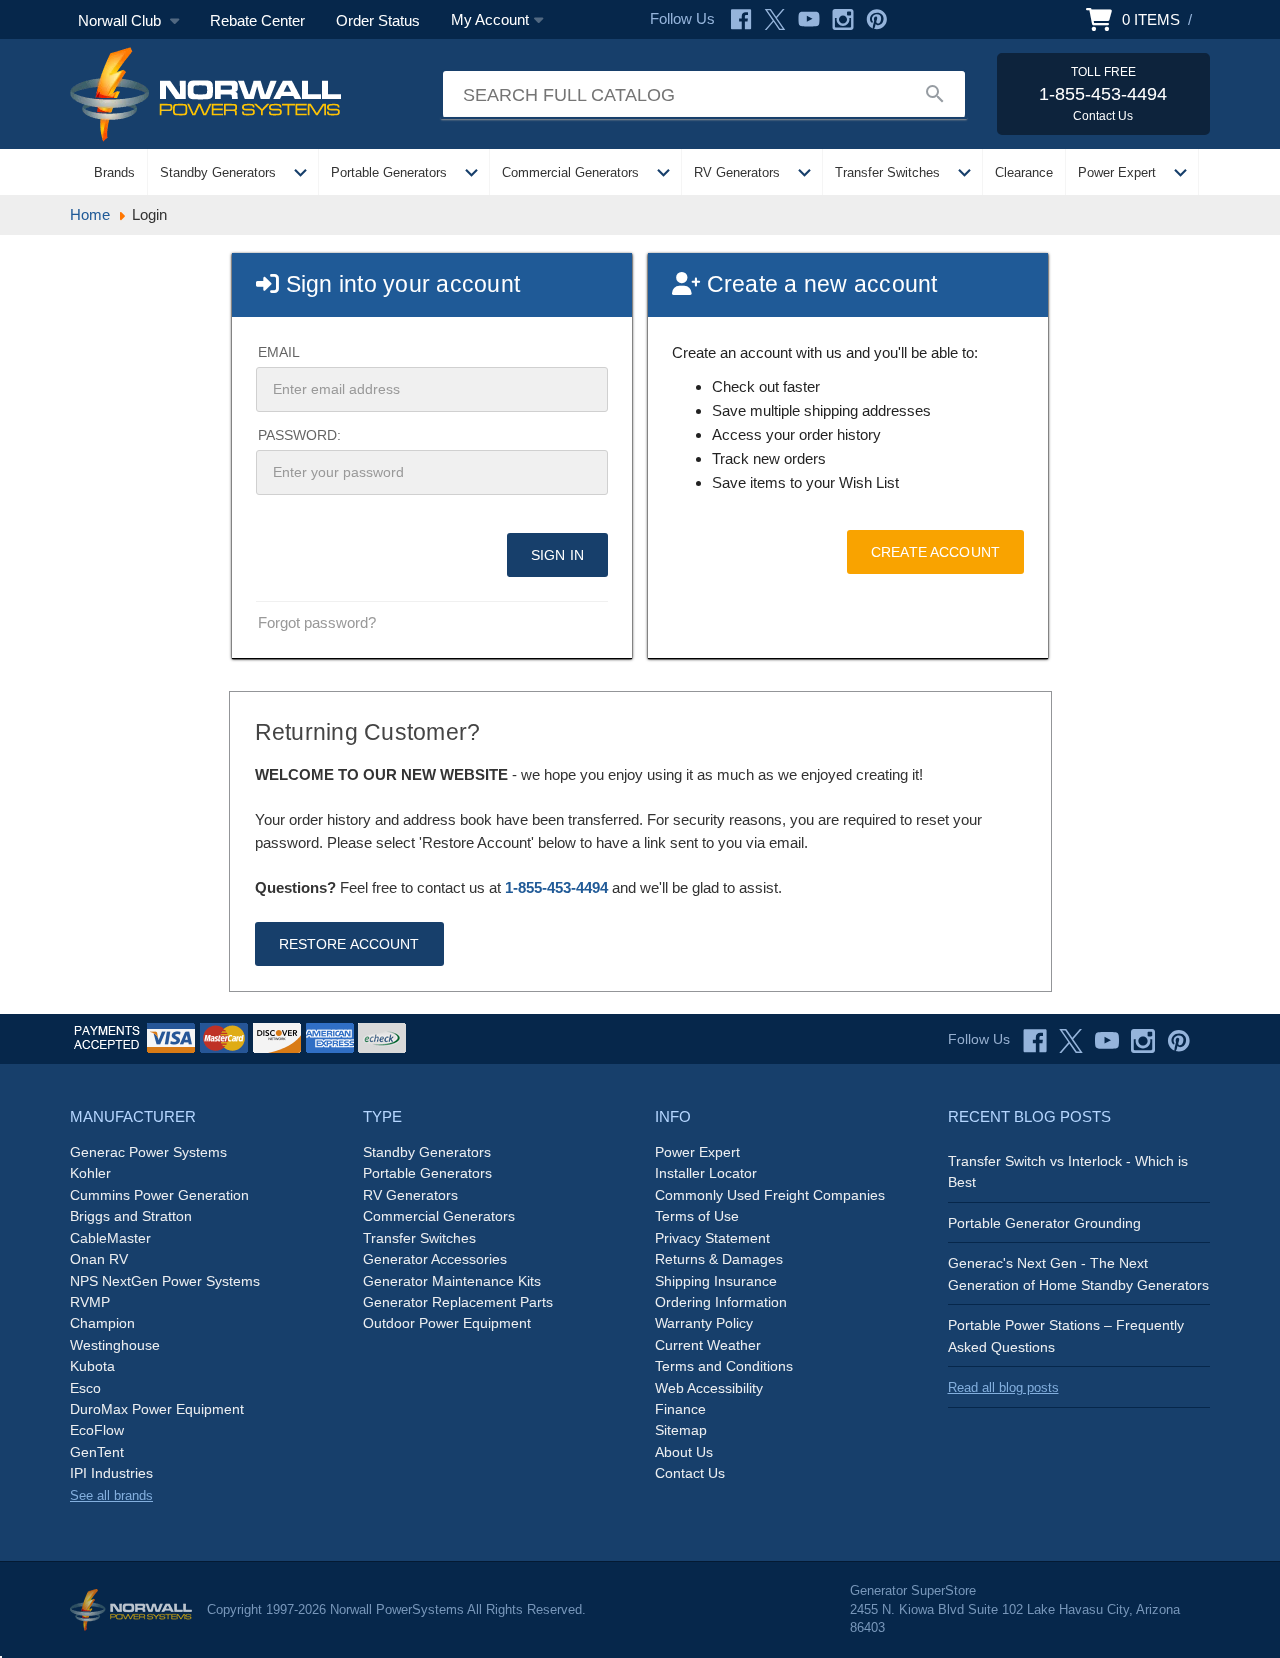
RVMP (90, 1302)
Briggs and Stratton (131, 1216)
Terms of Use (697, 1216)
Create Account (935, 552)
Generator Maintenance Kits (452, 1281)
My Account (490, 19)
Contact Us (690, 1473)
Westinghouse (115, 1345)
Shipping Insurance (716, 1281)
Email (279, 352)
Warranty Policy (704, 1323)
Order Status (378, 20)
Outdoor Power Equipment (447, 1323)
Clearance (1024, 172)
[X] (775, 19)
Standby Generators (218, 172)
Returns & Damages (719, 1259)
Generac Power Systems (148, 1152)
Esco (85, 1388)
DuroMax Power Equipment (157, 1409)
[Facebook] (741, 19)
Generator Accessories (435, 1259)
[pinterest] (1179, 1041)
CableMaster (110, 1238)
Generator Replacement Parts (458, 1302)
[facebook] (1035, 1041)
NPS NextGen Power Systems (165, 1281)
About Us (684, 1452)
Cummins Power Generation (159, 1195)
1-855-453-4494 (556, 887)
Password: (299, 435)
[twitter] (1071, 1041)
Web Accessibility (709, 1388)
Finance (680, 1409)
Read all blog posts (1003, 1387)
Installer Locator (706, 1173)
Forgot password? (317, 622)
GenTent (97, 1452)
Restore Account (349, 944)
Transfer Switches (887, 172)
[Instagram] (843, 19)
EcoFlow (97, 1430)
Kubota (92, 1366)
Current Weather (708, 1345)
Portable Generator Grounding (1044, 1223)
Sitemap (681, 1430)
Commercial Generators (570, 172)
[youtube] (1107, 1041)
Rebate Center (257, 20)
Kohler (90, 1173)
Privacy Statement (712, 1238)
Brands (114, 172)
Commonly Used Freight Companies (770, 1195)
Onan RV (99, 1259)
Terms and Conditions (724, 1366)
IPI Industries (111, 1473)
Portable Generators (389, 172)
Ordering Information (721, 1302)
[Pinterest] (877, 19)
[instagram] (1143, 1041)
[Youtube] (809, 19)
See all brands (111, 1495)
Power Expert (1117, 172)
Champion (102, 1323)
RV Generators (737, 172)
